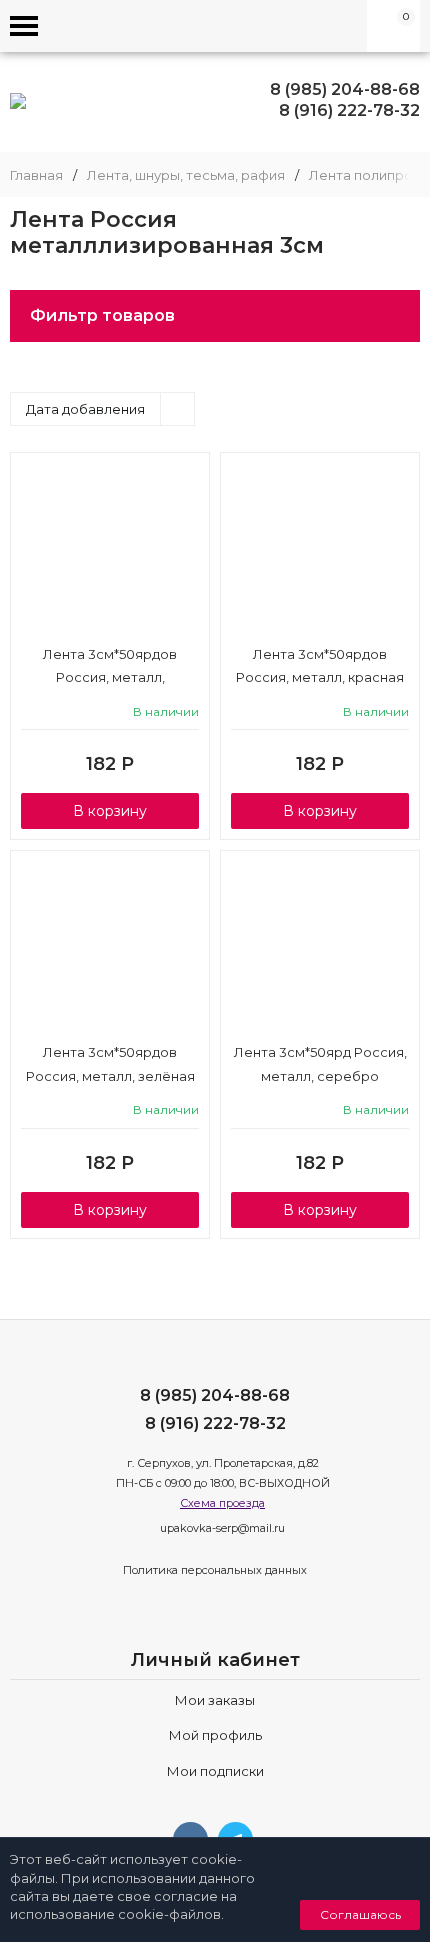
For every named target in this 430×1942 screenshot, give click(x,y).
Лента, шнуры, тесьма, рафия (186, 175)
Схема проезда (222, 1503)
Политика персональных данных (215, 1570)
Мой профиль (215, 1735)
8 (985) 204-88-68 (345, 89)
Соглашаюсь (360, 1914)
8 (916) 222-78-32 (349, 110)
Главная (36, 175)
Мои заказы (215, 1700)
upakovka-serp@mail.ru (222, 1528)
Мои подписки (215, 1771)
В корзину (110, 811)
